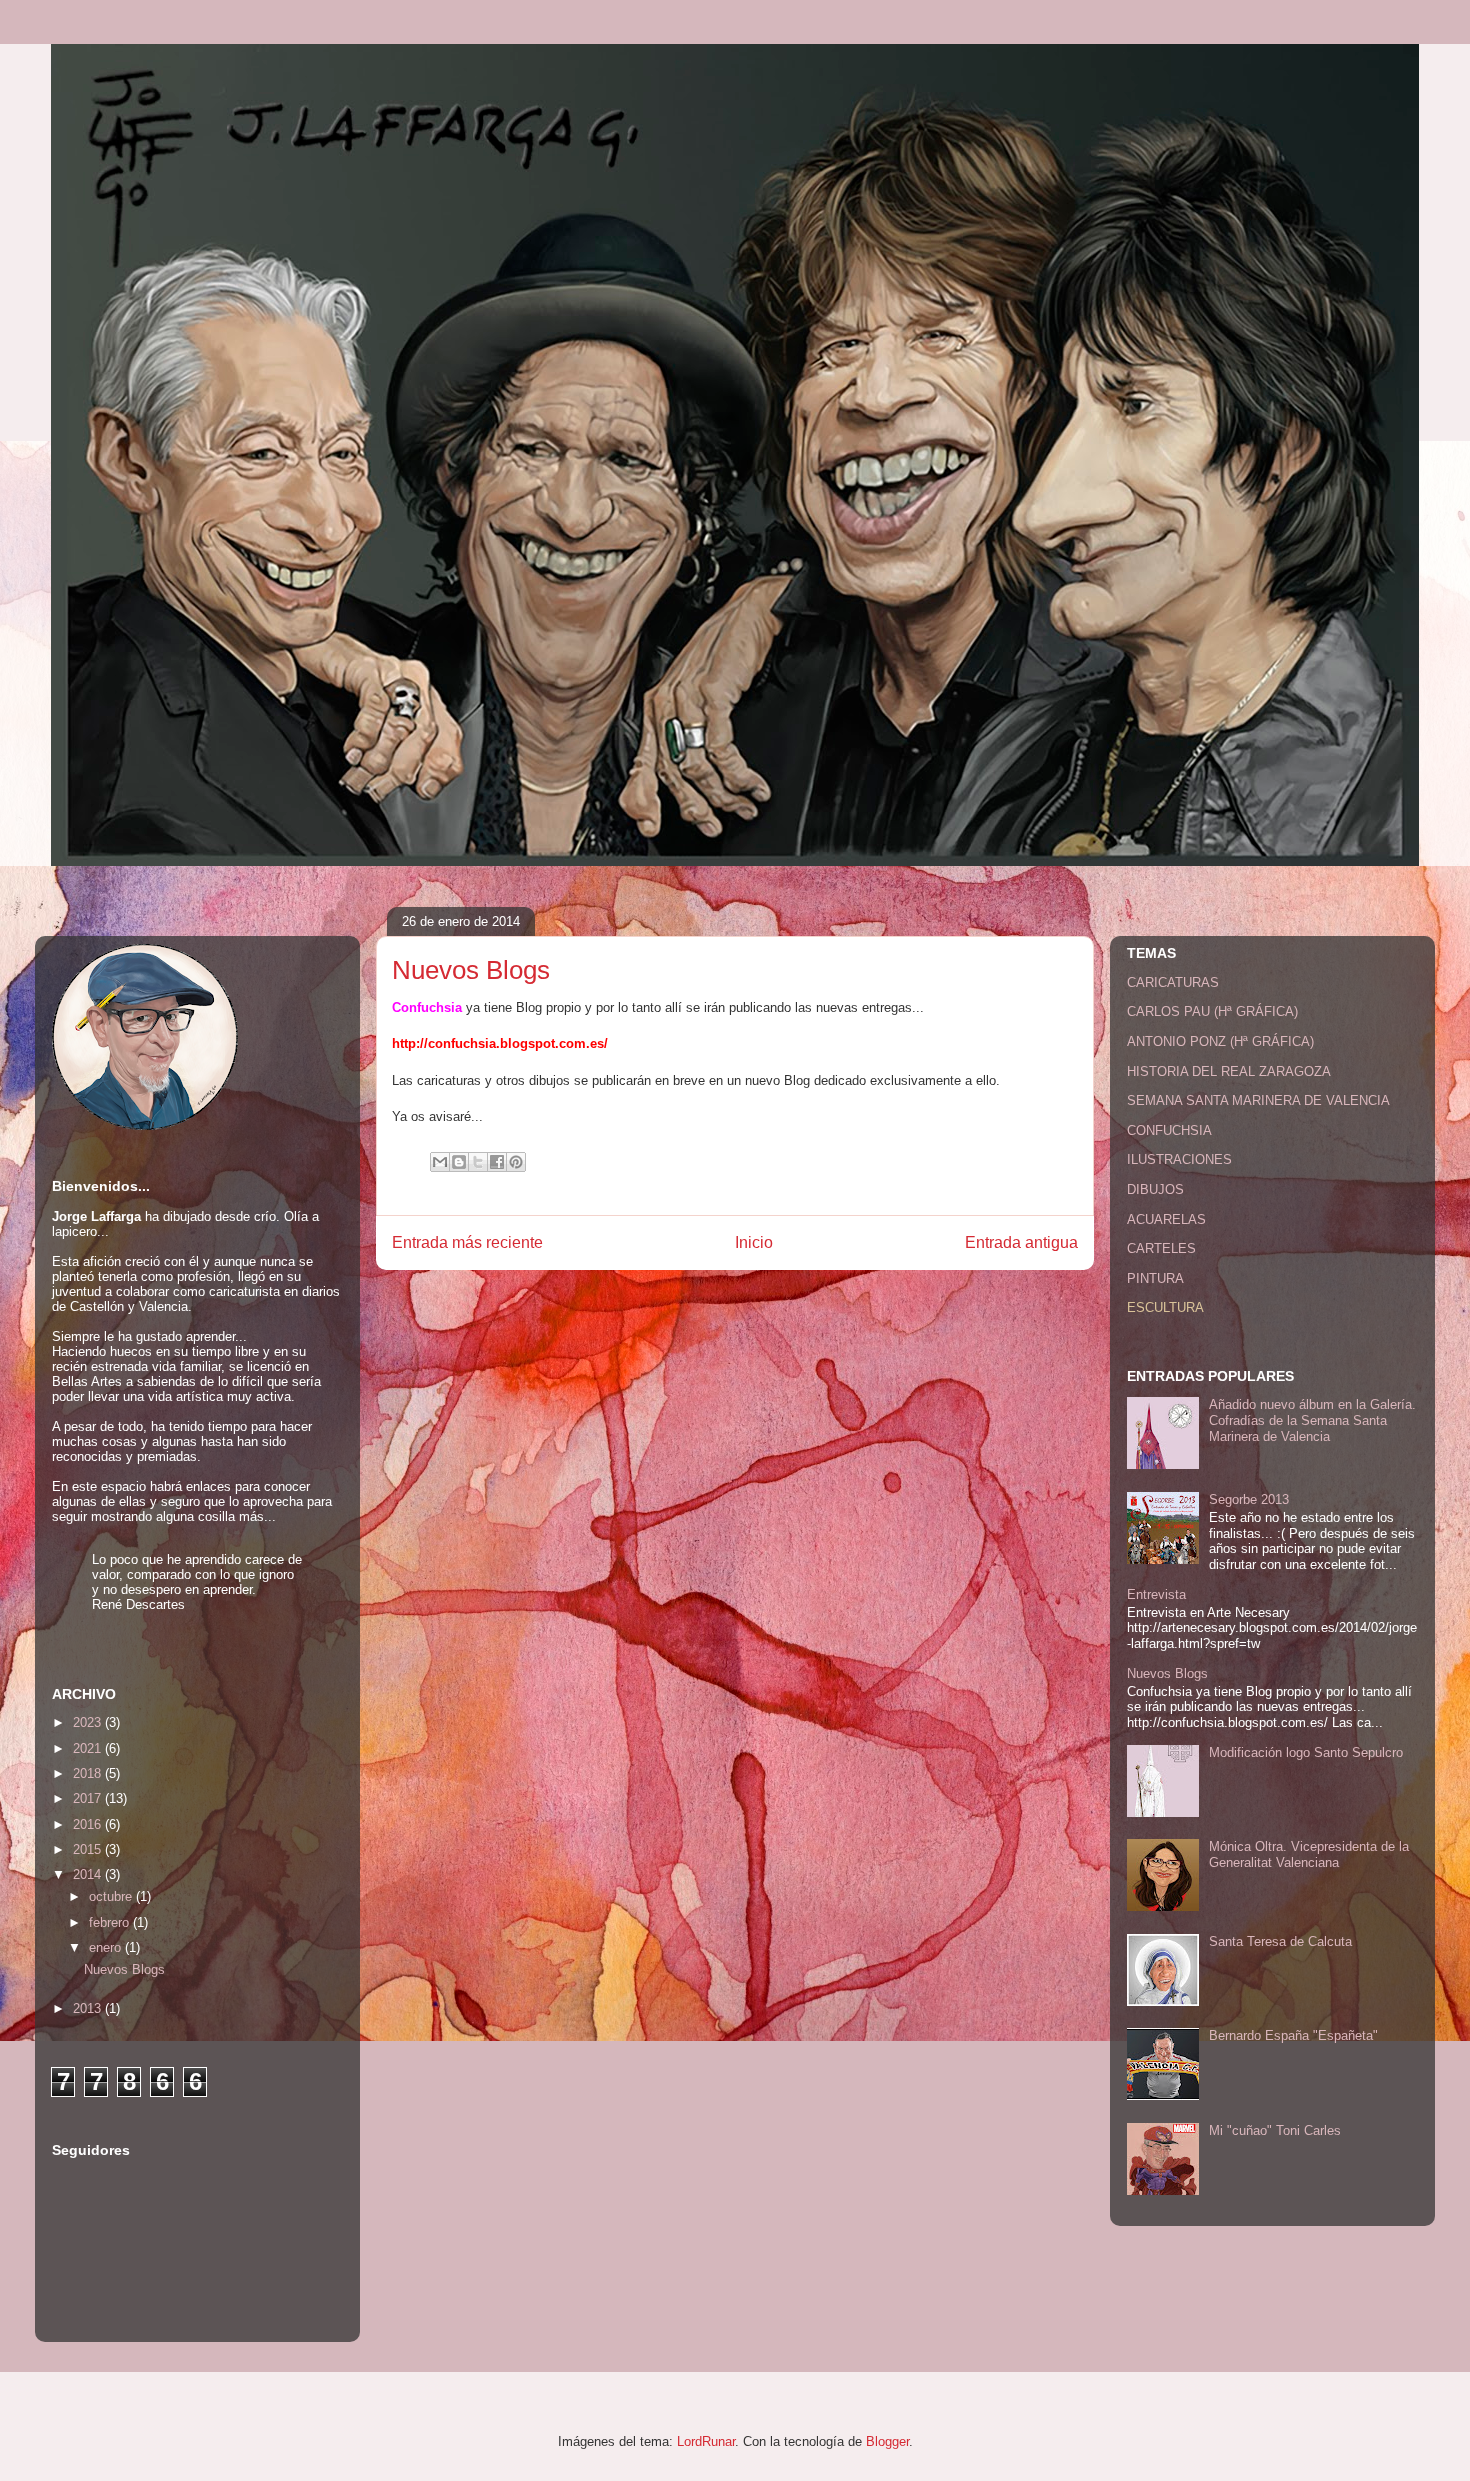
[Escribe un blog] (459, 1162)
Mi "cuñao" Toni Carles (1275, 2130)
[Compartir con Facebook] (497, 1162)
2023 (89, 1722)
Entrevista (1156, 1594)
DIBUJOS (1155, 1189)
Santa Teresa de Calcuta (1280, 1941)
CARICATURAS (1173, 982)
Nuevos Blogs (124, 1969)
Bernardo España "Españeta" (1293, 2035)
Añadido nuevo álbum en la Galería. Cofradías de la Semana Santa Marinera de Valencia (1312, 1420)
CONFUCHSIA (1169, 1130)
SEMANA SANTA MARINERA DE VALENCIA (1258, 1100)
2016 (89, 1824)
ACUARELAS (1166, 1219)
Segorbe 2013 (1249, 1499)
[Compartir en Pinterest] (516, 1162)
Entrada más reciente (467, 1242)
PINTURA (1155, 1278)
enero (107, 1947)
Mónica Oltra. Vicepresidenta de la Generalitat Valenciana (1309, 1854)
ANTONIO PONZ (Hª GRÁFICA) (1220, 1041)
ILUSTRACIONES (1179, 1159)
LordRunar (706, 2441)
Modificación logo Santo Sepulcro (1306, 1752)
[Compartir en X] (478, 1162)
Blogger (887, 2441)
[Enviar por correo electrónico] (440, 1162)
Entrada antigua (1021, 1242)
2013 (89, 2008)
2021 (89, 1748)
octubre (112, 1896)
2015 (89, 1849)
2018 (89, 1773)
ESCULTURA (1165, 1307)
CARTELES (1161, 1248)
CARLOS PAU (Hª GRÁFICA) (1212, 1011)
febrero (111, 1922)
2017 (89, 1798)
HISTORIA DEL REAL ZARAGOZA (1229, 1071)
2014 (89, 1874)
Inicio (754, 1242)
